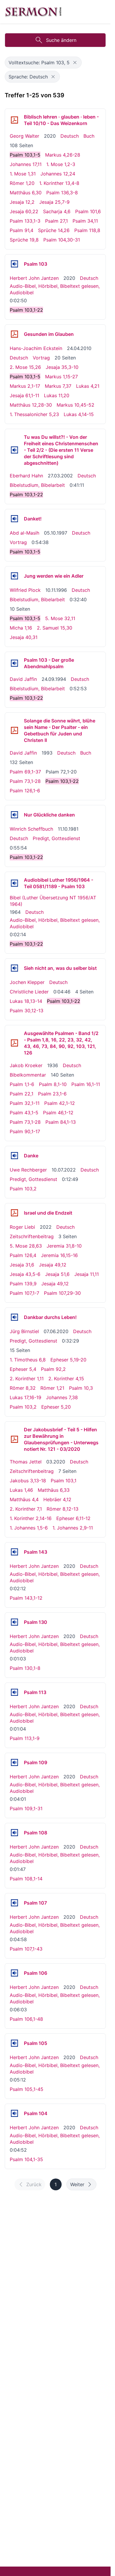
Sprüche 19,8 (24, 240)
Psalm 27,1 (56, 221)
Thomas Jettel (26, 1462)
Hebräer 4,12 (57, 1499)
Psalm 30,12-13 (27, 1011)
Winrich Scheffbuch (31, 829)
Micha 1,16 (21, 628)
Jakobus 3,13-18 (28, 1481)
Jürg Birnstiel (24, 1331)
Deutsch (70, 136)
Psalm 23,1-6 (52, 1094)
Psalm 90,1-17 (25, 1131)
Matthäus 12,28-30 (31, 405)
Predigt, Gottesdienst (56, 838)
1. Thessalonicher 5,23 (34, 414)
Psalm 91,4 (22, 230)
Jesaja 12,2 (22, 202)
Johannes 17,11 (26, 164)
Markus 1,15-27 (61, 377)
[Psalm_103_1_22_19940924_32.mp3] (14, 663)
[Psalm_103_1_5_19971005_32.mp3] (14, 519)
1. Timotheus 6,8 (28, 1360)
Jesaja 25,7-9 (54, 202)
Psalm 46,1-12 (58, 1113)
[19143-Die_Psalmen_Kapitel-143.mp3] (14, 1552)
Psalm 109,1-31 (26, 1808)
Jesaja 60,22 (24, 211)
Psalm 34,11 (85, 221)
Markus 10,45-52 (75, 405)
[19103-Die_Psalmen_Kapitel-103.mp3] (14, 264)
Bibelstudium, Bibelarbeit (37, 485)
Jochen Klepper (27, 982)
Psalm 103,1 (64, 1481)
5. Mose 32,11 (60, 618)
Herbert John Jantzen (34, 278)
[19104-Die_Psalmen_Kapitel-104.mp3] (14, 2113)
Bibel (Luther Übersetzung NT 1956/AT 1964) (53, 901)
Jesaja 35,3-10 (62, 367)
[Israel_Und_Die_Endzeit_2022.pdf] (14, 1213)
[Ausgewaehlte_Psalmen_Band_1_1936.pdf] (14, 1043)
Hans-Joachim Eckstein (36, 348)
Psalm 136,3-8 (62, 193)
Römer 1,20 (22, 183)
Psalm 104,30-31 (62, 240)
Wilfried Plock (25, 590)
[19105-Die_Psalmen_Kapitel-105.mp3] (14, 2043)
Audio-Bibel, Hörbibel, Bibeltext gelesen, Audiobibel (55, 289)
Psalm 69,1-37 (25, 772)
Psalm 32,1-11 (25, 1103)
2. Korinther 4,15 (66, 1379)
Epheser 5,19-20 (68, 1360)
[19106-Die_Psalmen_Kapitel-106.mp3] (14, 1973)
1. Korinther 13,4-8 (59, 183)
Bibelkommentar (28, 1075)
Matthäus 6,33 (54, 1490)
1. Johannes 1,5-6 (29, 1528)
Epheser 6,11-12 (73, 1518)
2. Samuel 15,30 (55, 628)
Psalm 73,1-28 (25, 781)
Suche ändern (61, 40)
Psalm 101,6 (88, 211)
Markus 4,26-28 (63, 155)
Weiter (77, 2184)
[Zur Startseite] (33, 12)
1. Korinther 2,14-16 (31, 1518)
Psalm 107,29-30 (62, 1293)
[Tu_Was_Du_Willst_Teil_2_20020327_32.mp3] (14, 450)
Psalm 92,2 (53, 1369)
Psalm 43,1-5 (24, 1113)
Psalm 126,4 (23, 1255)
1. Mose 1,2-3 (61, 164)
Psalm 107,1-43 (26, 1949)
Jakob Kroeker (26, 1065)
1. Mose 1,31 (23, 174)
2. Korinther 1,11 (27, 1379)
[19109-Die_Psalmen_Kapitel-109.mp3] (14, 1762)
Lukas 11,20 (57, 395)
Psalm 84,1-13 (61, 1122)
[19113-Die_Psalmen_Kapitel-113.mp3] (14, 1692)
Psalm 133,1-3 (25, 221)
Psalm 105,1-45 (27, 2089)
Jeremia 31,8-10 (64, 1246)
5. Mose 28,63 (26, 1246)
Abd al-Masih (24, 533)
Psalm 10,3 (81, 1388)
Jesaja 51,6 (57, 1274)
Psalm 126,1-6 (25, 791)
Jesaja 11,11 (87, 1274)
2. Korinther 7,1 (26, 1509)
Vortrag (41, 358)
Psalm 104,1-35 (26, 2159)
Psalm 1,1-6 (22, 1084)
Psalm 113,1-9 (25, 1738)
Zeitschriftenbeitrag (32, 1236)
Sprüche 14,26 (54, 230)
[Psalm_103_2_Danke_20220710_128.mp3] (14, 1156)
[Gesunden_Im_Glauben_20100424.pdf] (14, 334)
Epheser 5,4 (23, 1369)
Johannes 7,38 (62, 1397)
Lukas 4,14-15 (79, 414)
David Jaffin (23, 679)
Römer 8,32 (23, 1388)
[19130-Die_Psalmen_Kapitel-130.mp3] (14, 1622)
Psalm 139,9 (23, 1284)
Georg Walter (24, 136)
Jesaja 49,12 (53, 1265)
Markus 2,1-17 (25, 386)
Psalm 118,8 (87, 230)
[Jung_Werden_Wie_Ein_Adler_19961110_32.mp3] (14, 576)
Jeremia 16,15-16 (59, 1255)
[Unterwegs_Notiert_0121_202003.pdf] (14, 1439)
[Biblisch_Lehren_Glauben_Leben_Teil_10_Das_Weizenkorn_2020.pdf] (14, 120)
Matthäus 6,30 (26, 193)
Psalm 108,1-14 (26, 1879)
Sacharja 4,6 (57, 211)
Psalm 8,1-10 (53, 1084)
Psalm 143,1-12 (26, 1598)
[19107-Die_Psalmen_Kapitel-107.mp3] (14, 1903)
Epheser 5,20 (56, 1407)
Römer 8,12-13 (63, 1509)
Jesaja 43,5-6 (25, 1274)
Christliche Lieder (29, 992)
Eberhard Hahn (26, 476)
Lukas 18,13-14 (26, 1001)
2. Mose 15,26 (25, 367)
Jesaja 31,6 (22, 1265)
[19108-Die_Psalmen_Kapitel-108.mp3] (14, 1833)
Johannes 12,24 (58, 174)
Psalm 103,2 (23, 1189)
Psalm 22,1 (22, 1094)
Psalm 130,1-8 (25, 1668)
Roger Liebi (22, 1227)
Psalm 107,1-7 (24, 1293)
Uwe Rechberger (28, 1170)
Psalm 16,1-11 (86, 1084)
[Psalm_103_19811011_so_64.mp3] (14, 815)
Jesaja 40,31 (24, 637)
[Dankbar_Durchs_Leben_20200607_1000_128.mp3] (14, 1317)
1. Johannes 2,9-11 (73, 1528)
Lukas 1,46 (21, 1490)
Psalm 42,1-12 (60, 1103)
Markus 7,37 (58, 386)
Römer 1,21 (52, 1388)
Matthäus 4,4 (24, 1499)
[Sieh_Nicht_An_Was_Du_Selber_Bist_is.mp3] (14, 968)
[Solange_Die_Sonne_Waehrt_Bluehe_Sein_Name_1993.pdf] (14, 730)
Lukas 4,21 (88, 386)
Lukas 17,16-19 (26, 1397)
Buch (89, 136)
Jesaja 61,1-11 (24, 395)
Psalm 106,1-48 (26, 2019)
